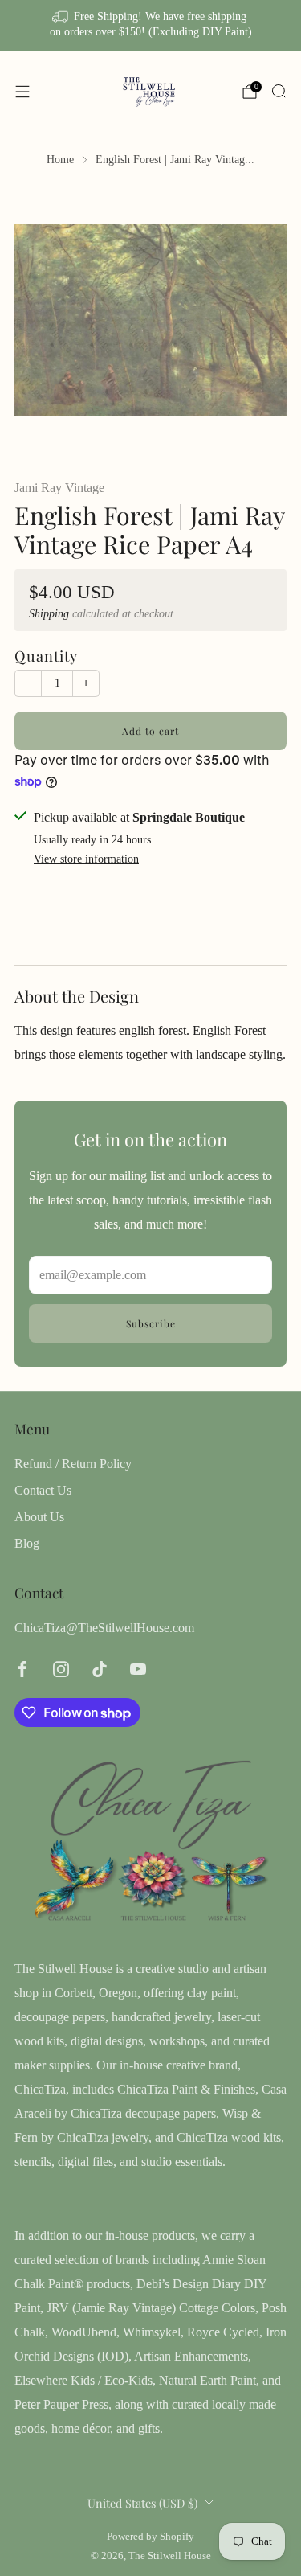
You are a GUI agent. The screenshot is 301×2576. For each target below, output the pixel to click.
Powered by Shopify (150, 2537)
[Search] (279, 91)
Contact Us (43, 1490)
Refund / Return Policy (73, 1464)
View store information (86, 859)
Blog (27, 1543)
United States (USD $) (142, 2503)
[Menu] (22, 92)
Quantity (46, 656)
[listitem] (151, 26)
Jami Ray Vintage (59, 488)
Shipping (49, 614)
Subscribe (151, 1323)
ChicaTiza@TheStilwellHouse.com (104, 1628)
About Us (39, 1517)
